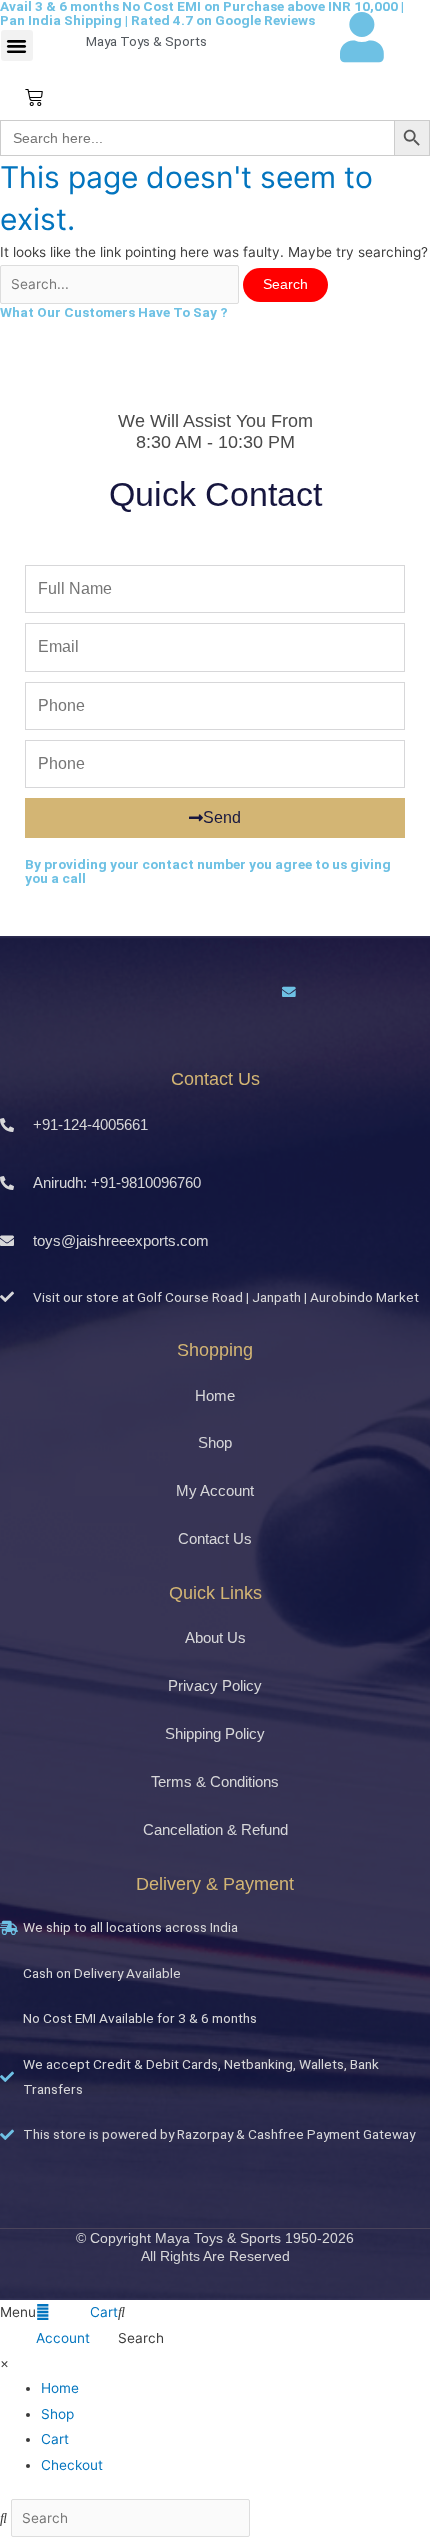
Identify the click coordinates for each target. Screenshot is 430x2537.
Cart (55, 2439)
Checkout (72, 2465)
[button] (17, 46)
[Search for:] (121, 284)
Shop (57, 2414)
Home (60, 2388)
